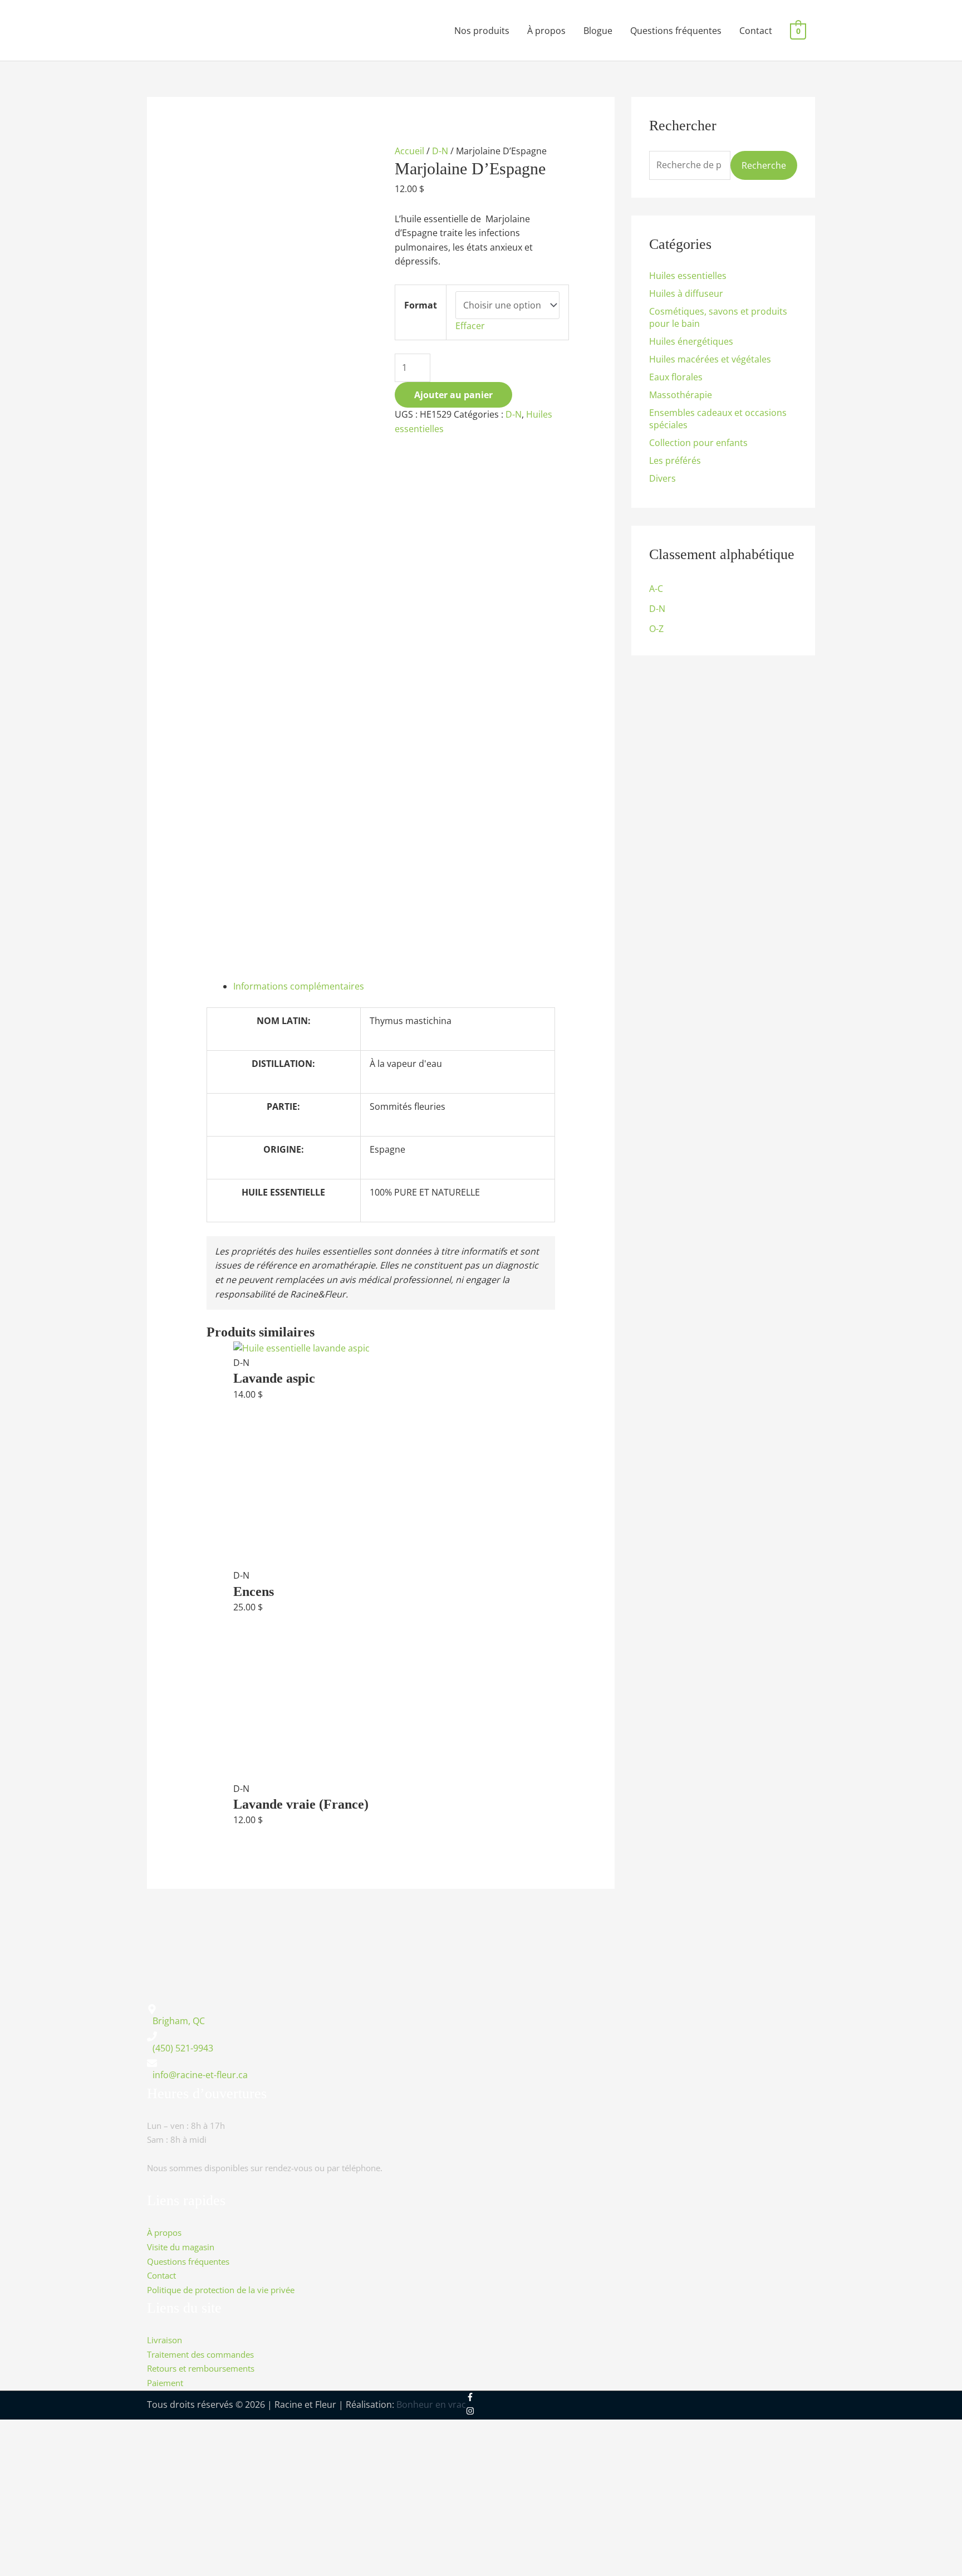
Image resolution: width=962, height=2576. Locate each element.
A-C (656, 589)
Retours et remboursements (201, 2369)
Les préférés (675, 461)
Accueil (409, 151)
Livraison (165, 2340)
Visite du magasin (181, 2247)
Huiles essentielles (688, 276)
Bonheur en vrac (431, 2404)
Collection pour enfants (698, 443)
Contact (756, 31)
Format (421, 305)
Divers (662, 478)
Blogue (598, 31)
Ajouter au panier (453, 395)
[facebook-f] (478, 2397)
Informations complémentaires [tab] (299, 986)
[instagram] (470, 2412)
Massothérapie (681, 395)
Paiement (165, 2383)
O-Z (656, 629)
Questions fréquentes (676, 31)
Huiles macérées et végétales (710, 359)
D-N (440, 151)
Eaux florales (676, 377)
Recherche (764, 165)
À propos (546, 31)
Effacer (470, 326)
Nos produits (482, 31)
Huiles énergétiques (691, 341)
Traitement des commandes (200, 2354)
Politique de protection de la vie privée (221, 2289)
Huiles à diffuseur (686, 293)
